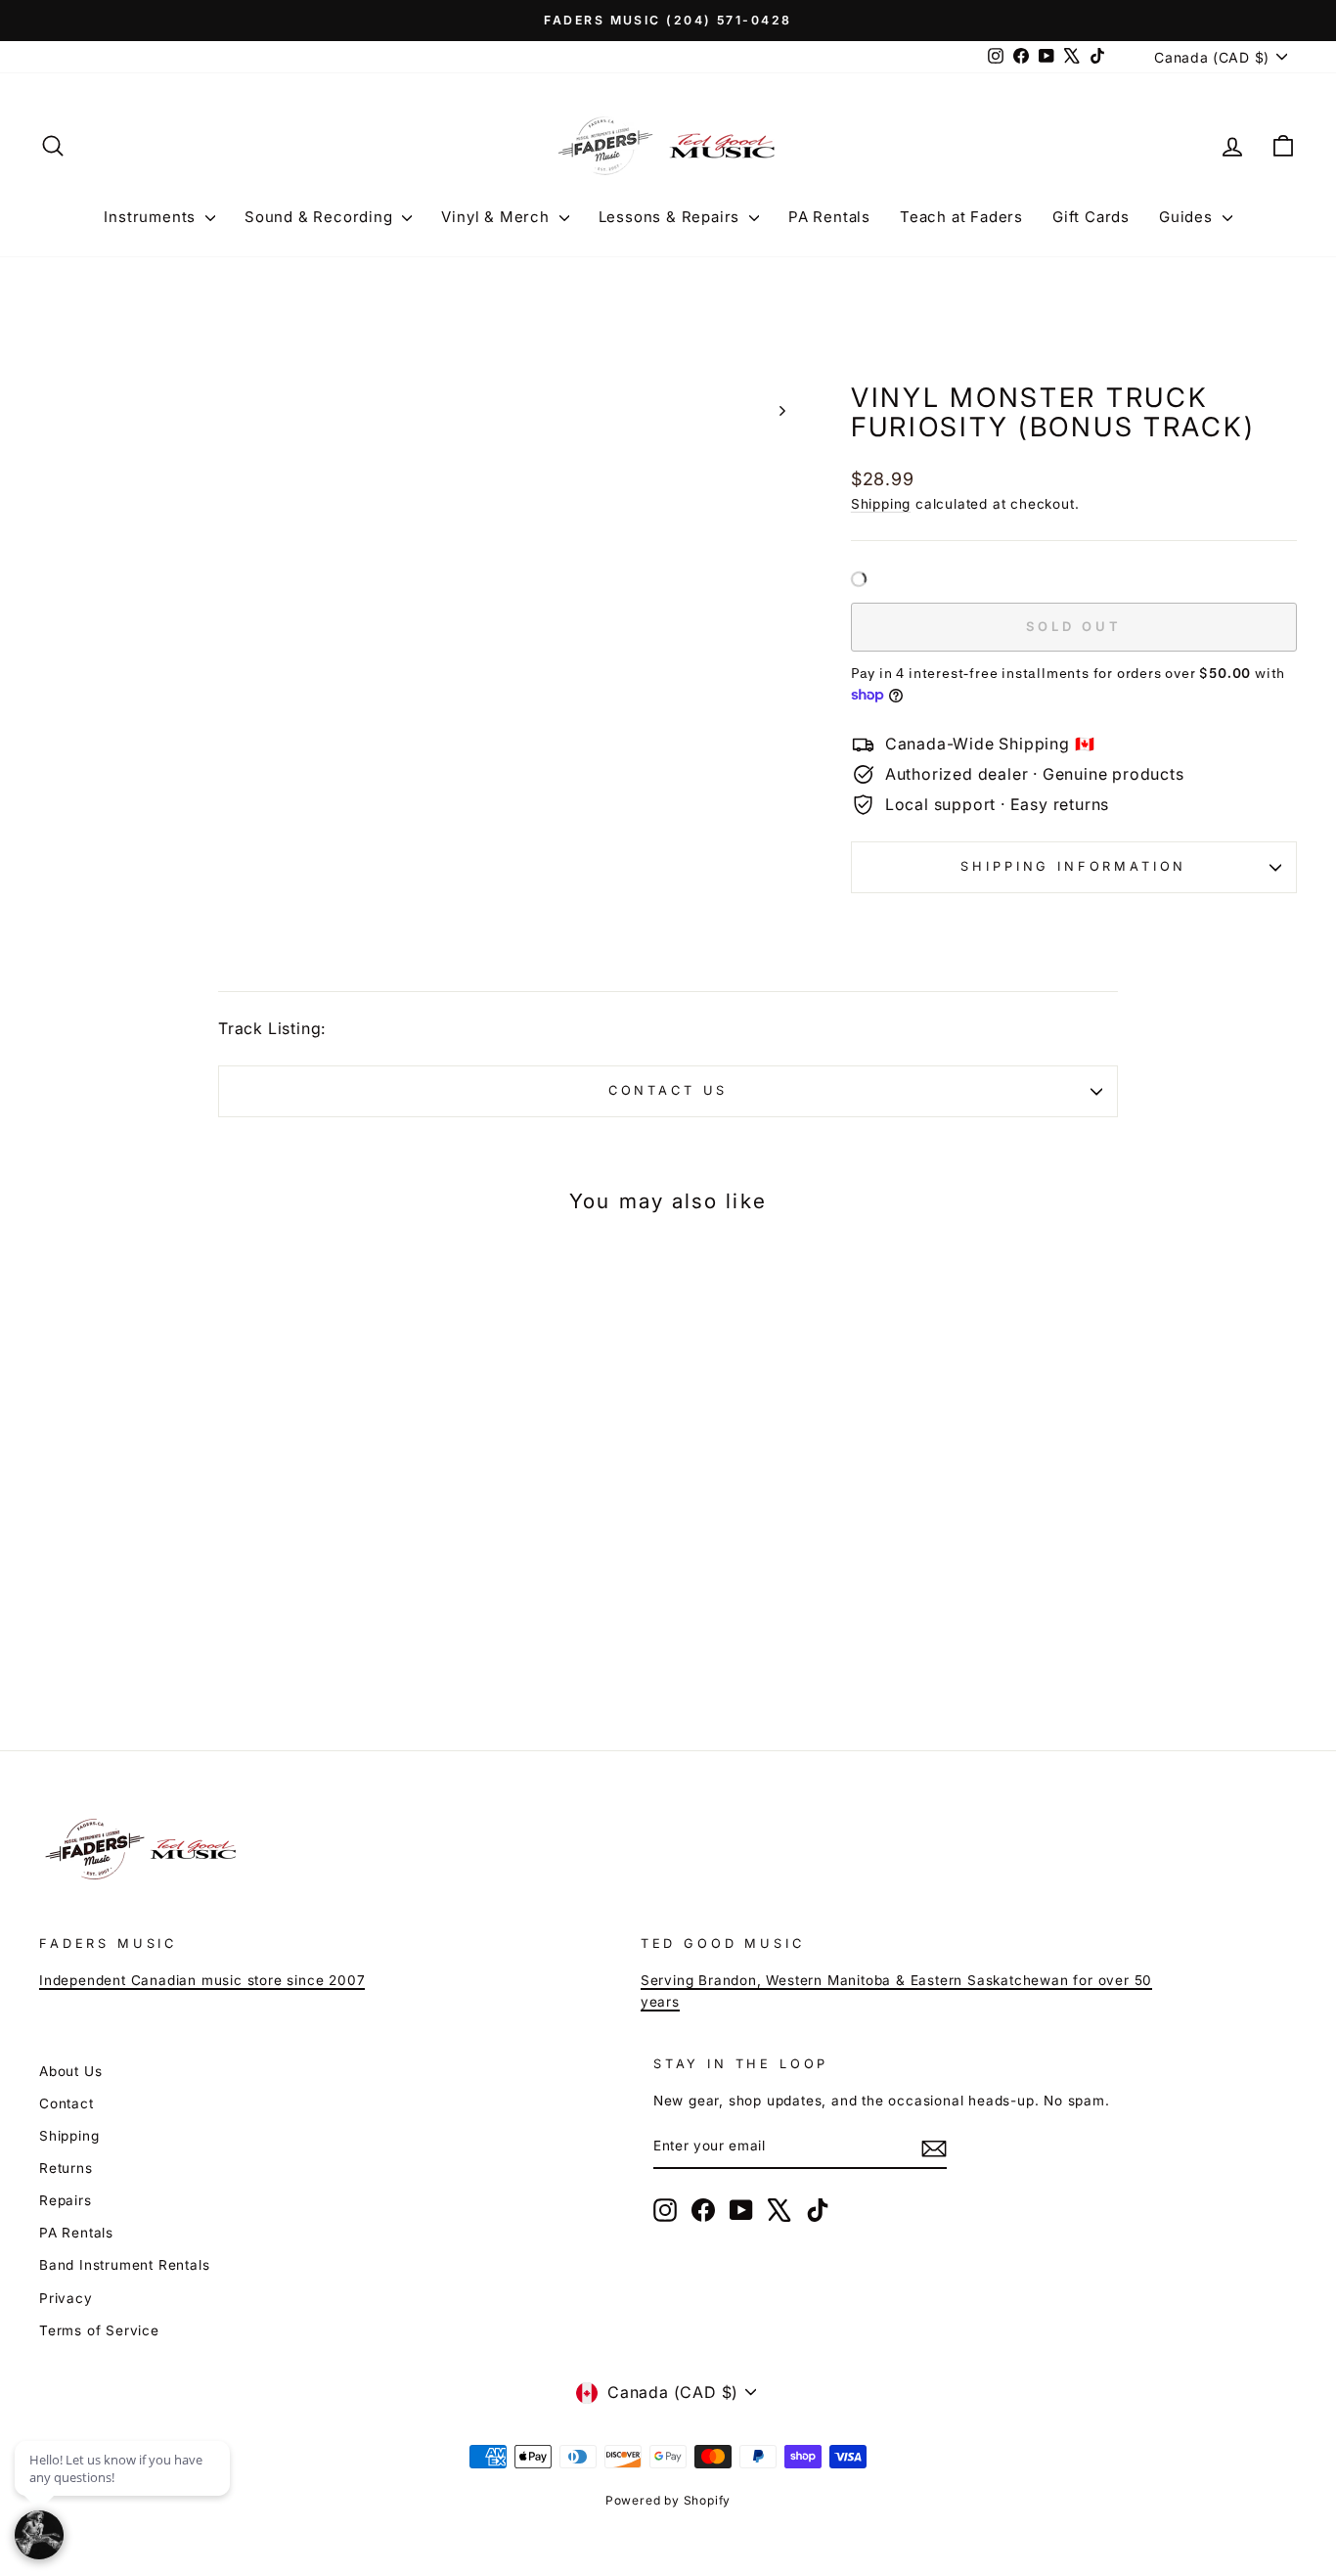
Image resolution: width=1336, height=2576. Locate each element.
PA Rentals (829, 217)
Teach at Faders (961, 217)
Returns (66, 2168)
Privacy (66, 2298)
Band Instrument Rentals (124, 2265)
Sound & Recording (321, 217)
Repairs (66, 2200)
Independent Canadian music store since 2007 (202, 1980)
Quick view (188, 1536)
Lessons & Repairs (671, 217)
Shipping (881, 504)
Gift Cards (1091, 217)
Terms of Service (99, 2330)
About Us (70, 2071)
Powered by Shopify (668, 2500)
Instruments (152, 217)
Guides (1188, 217)
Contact (67, 2103)
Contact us (668, 1090)
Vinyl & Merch (497, 217)
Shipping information (1073, 866)
